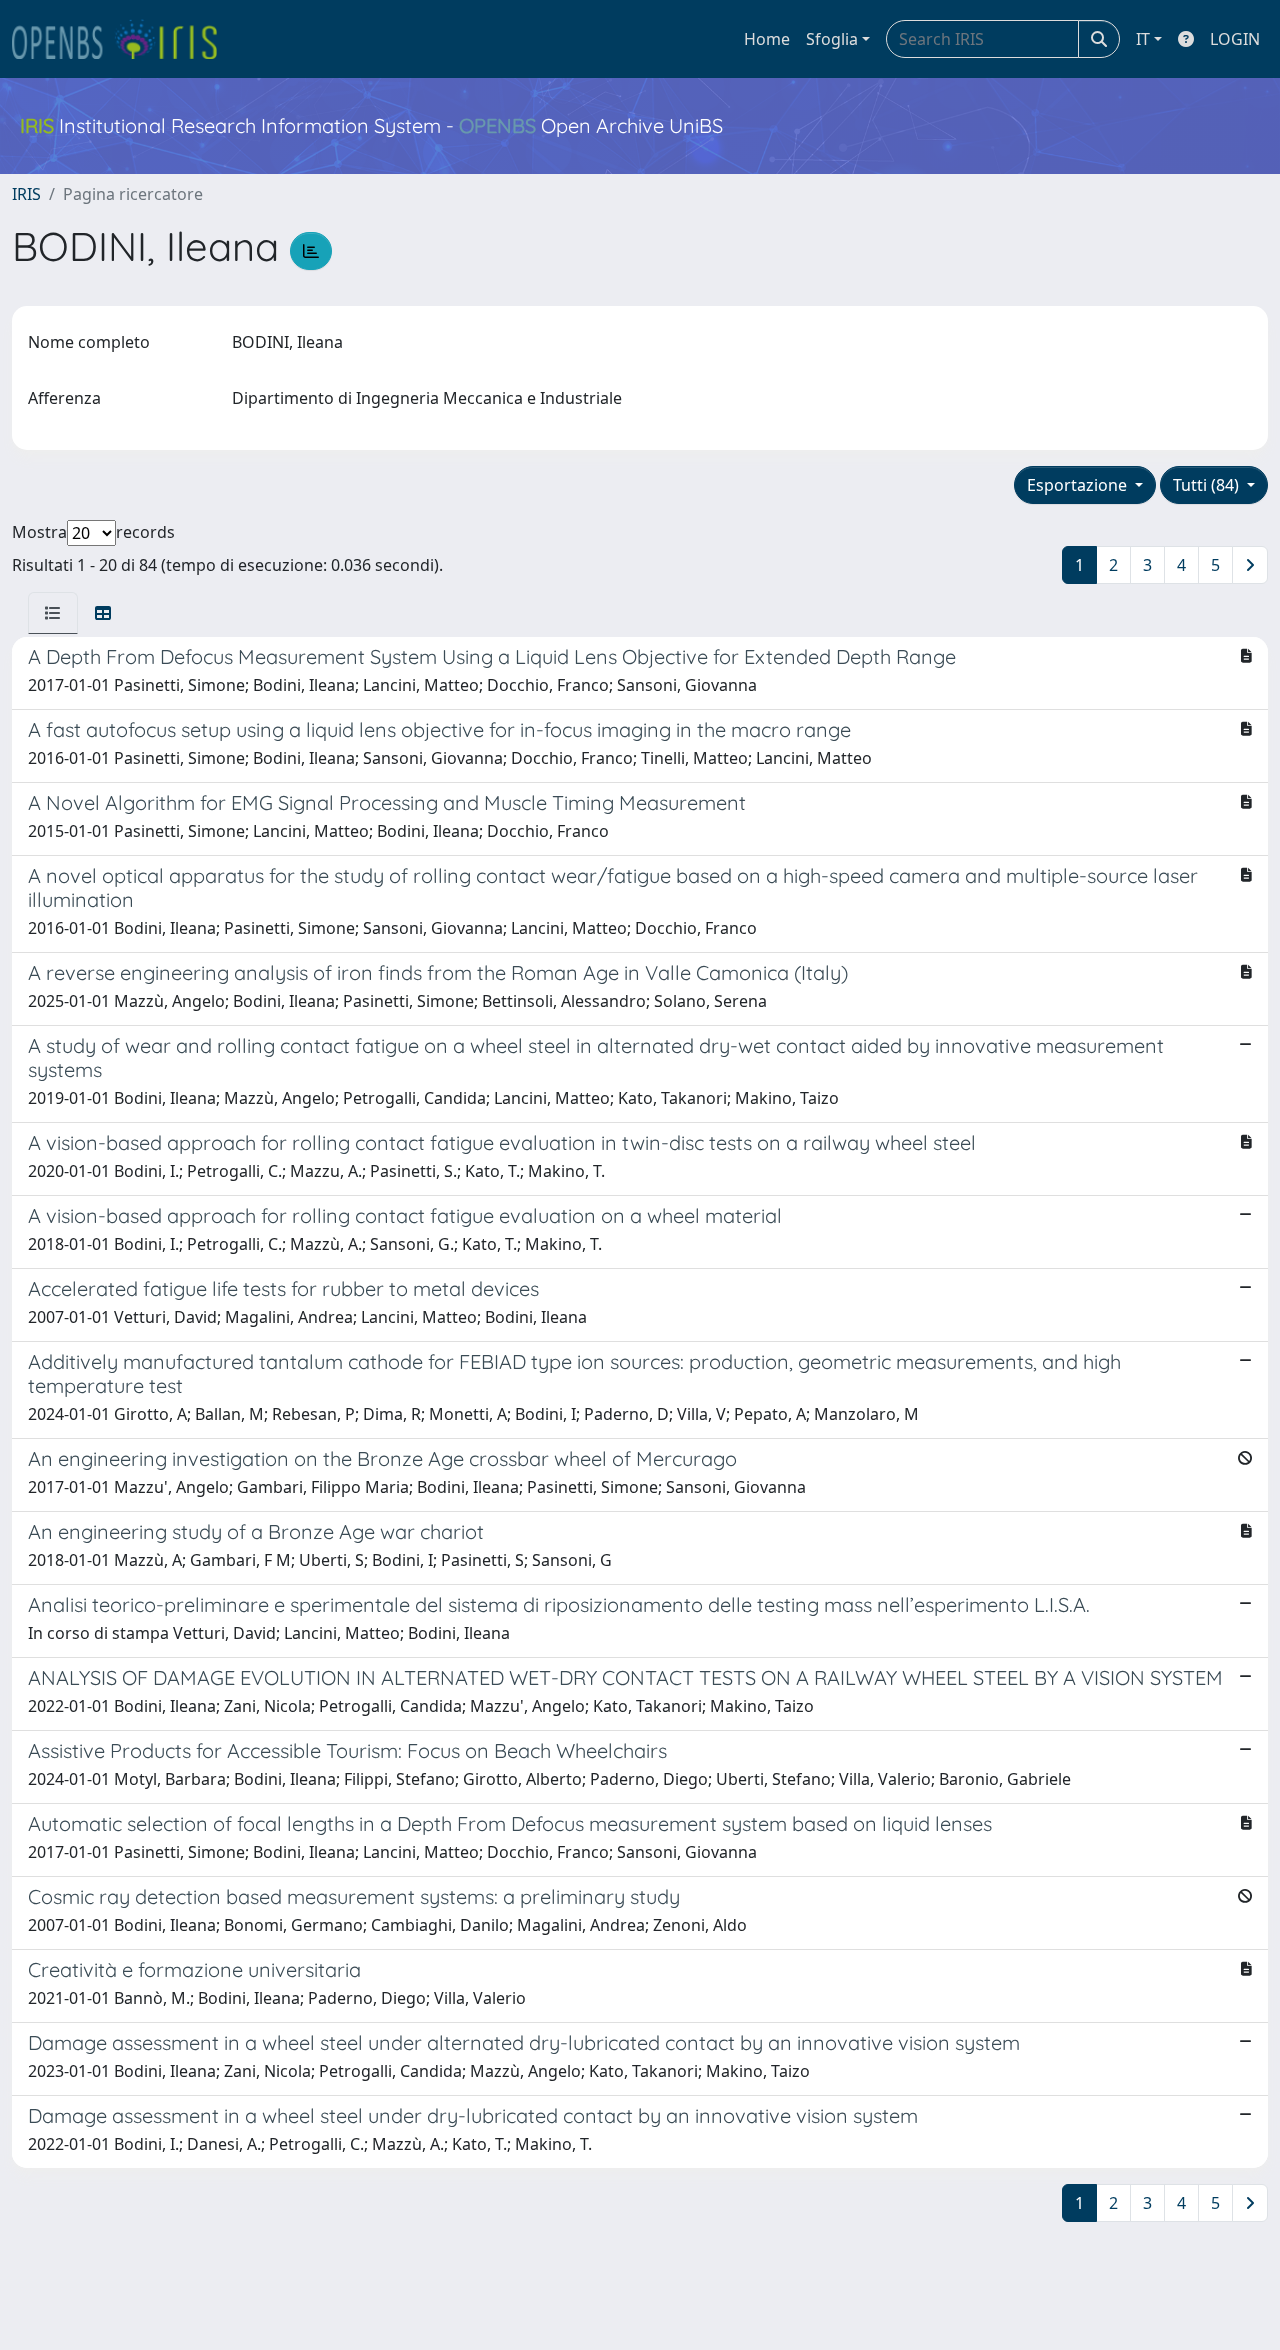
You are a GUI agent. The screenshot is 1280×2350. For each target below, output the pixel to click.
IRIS (26, 194)
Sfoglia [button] (832, 39)
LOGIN (1235, 39)
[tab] (53, 613)
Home (767, 39)
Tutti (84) (1208, 485)
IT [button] (1143, 39)
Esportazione (1079, 485)
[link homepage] (123, 39)
